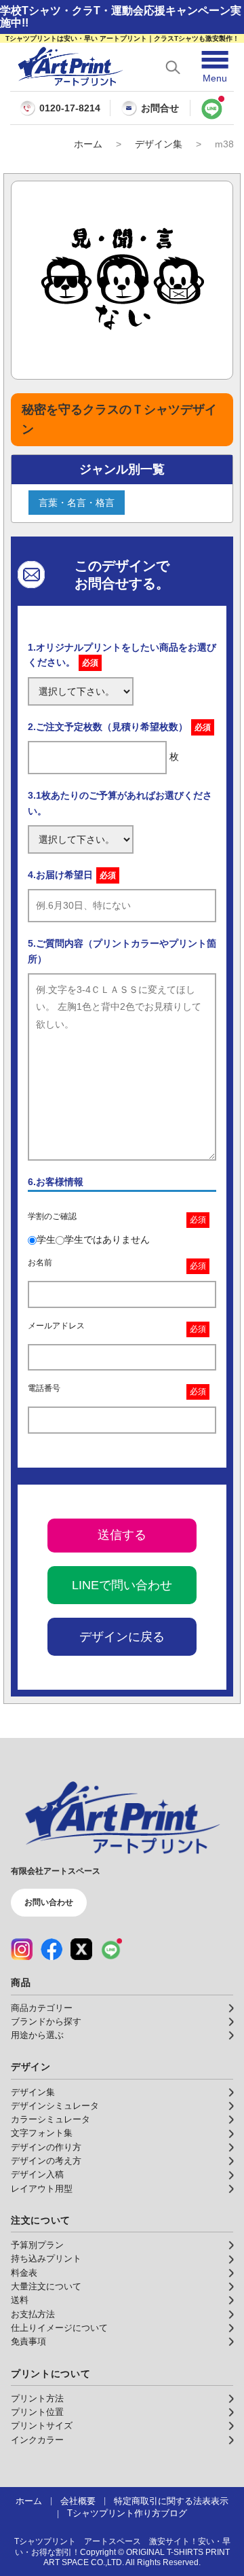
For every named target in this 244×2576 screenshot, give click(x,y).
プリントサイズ (42, 2426)
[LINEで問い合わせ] (212, 108)
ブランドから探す (46, 2022)
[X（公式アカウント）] (81, 1949)
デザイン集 (159, 144)
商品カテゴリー (42, 2008)
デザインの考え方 (46, 2161)
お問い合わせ (49, 1902)
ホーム (88, 144)
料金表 (24, 2273)
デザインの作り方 (46, 2147)
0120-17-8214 (70, 108)
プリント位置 (37, 2412)
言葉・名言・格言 (77, 503)
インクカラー (37, 2440)
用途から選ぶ (37, 2035)
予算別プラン (37, 2245)
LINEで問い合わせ (122, 1585)
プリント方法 (37, 2399)
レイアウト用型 (42, 2189)
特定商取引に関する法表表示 (171, 2501)
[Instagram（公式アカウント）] (22, 1949)
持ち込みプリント (46, 2259)
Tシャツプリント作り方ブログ (127, 2514)
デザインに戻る (122, 1637)
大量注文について (46, 2287)
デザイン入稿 (37, 2175)
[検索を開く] (173, 67)
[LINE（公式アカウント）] (111, 1949)
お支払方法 (33, 2315)
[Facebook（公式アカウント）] (52, 1949)
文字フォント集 (42, 2133)
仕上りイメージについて (59, 2328)
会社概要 (78, 2501)
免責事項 (28, 2342)
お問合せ (160, 108)
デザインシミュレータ (55, 2106)
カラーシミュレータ (50, 2120)
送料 (20, 2300)
